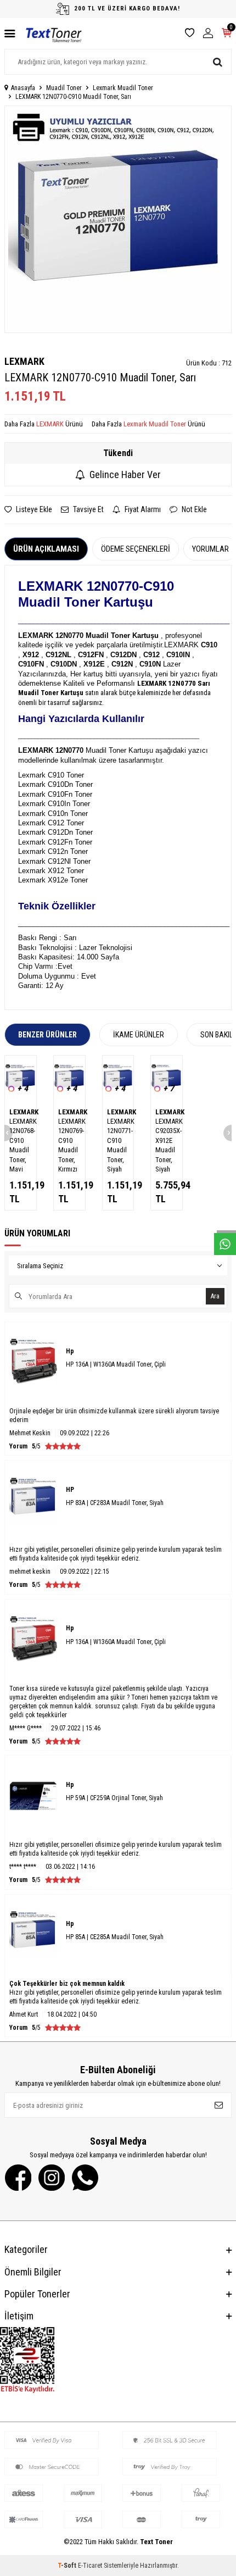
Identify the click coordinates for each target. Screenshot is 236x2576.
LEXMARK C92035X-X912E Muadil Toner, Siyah (167, 1145)
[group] (118, 219)
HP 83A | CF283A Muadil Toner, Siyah (115, 1503)
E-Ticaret (90, 2566)
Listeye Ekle (33, 509)
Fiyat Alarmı (142, 509)
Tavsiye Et (88, 509)
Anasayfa (23, 88)
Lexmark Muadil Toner (123, 88)
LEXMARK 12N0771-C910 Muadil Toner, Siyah (118, 1145)
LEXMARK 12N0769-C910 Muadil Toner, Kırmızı (69, 1145)
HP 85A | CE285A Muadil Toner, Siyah (115, 1937)
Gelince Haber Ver (125, 474)
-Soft (68, 2566)
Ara (215, 1296)
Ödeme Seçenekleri (136, 549)
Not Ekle (193, 509)
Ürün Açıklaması (46, 549)
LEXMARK (24, 361)
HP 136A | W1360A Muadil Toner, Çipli (116, 1364)
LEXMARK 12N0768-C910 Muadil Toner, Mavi (21, 1145)
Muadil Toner (64, 88)
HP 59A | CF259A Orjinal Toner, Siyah (114, 1798)
